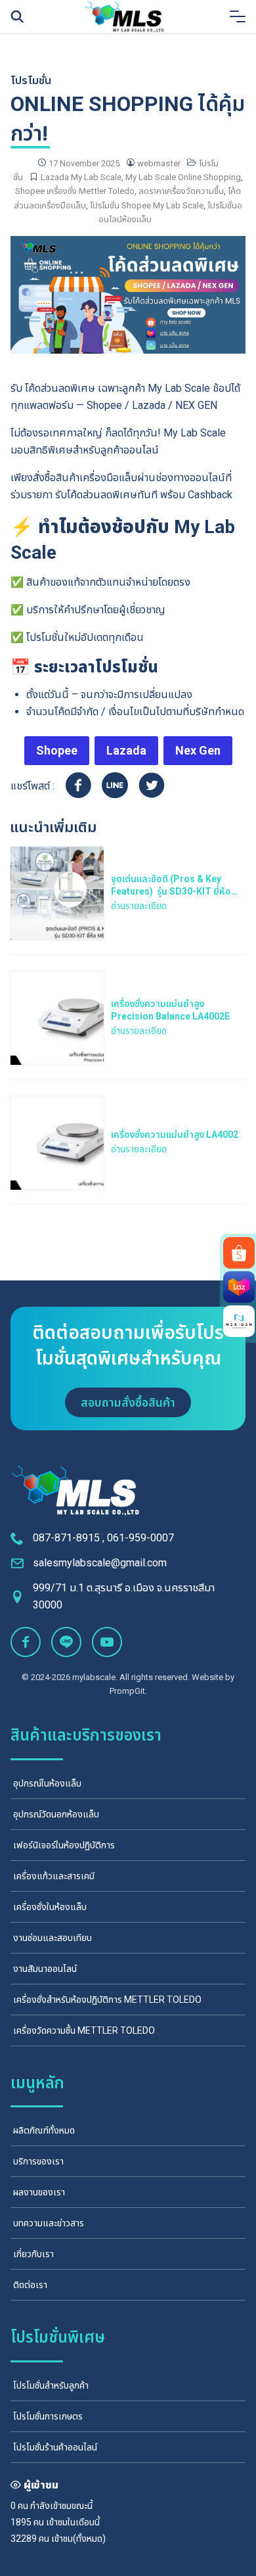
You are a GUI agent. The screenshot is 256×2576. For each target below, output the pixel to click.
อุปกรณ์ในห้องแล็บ (47, 1783)
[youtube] (107, 1642)
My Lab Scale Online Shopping (183, 177)
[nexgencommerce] (239, 1321)
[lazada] (239, 1287)
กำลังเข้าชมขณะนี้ (61, 2506)
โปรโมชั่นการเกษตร (48, 2416)
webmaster (159, 163)
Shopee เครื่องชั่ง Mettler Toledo (75, 191)
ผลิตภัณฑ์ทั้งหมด (44, 2130)
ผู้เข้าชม (41, 2485)
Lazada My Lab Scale (81, 177)
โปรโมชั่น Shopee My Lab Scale (147, 205)
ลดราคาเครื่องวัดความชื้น (181, 191)
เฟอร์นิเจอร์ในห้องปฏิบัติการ (64, 1845)
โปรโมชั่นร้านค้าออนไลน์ (55, 2447)
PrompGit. (128, 1691)
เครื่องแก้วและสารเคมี (54, 1876)
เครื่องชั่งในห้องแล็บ (50, 1907)
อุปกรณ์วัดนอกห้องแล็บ (56, 1814)
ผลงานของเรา (39, 2192)
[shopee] (239, 1253)
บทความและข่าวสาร (49, 2223)
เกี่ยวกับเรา (33, 2254)
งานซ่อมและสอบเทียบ (53, 1938)
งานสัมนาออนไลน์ (45, 1969)
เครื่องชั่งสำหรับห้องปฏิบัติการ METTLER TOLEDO (107, 2000)
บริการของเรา (38, 2161)
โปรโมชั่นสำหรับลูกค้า (51, 2385)
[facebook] (26, 1642)
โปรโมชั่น (31, 81)
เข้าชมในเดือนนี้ (73, 2522)
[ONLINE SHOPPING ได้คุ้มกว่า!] (128, 294)
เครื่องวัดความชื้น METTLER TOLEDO (84, 2030)
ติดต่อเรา (30, 2285)
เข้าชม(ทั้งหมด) (78, 2539)
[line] (66, 1642)
